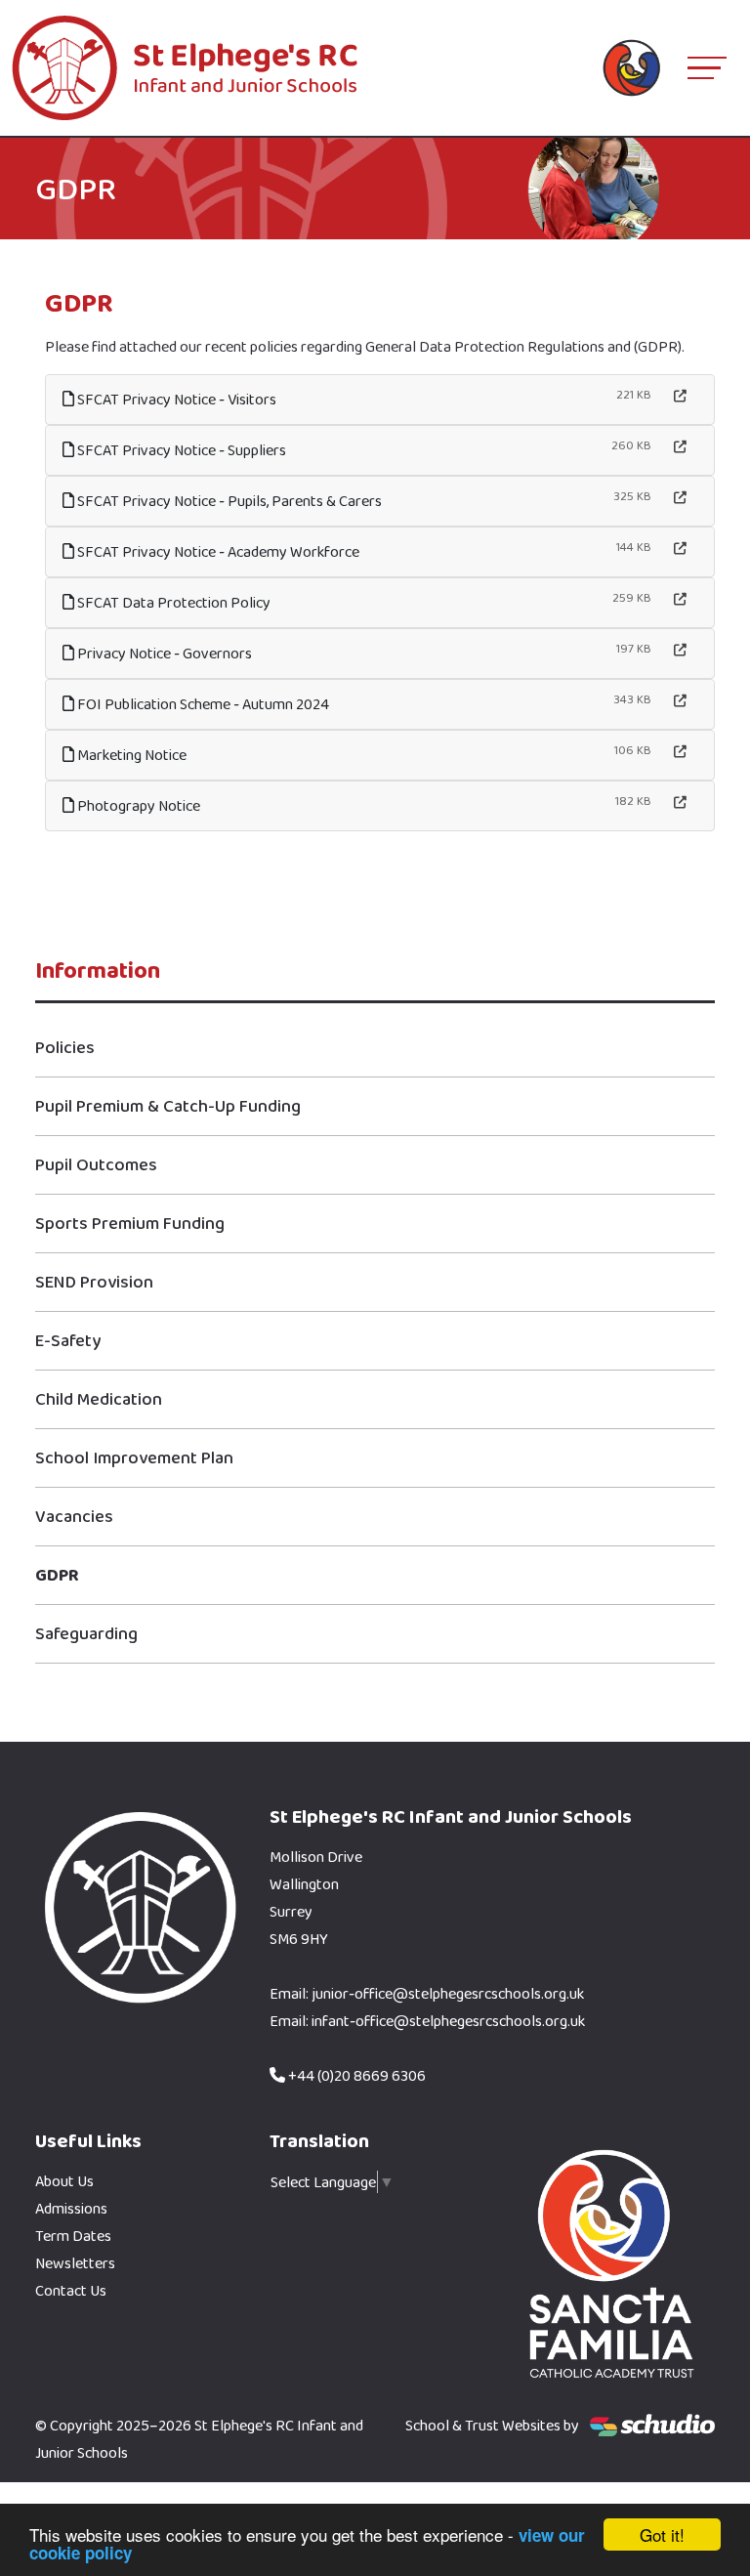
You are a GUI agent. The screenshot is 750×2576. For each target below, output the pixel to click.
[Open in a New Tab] (680, 396)
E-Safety (68, 1340)
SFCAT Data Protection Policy (172, 602)
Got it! (662, 2534)
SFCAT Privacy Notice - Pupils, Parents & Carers (228, 501)
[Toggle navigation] (707, 68)
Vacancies (74, 1516)
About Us (64, 2181)
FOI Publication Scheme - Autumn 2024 (202, 704)
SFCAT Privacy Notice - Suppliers (180, 450)
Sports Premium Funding (130, 1223)
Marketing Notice (130, 755)
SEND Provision (94, 1282)
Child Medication (99, 1399)
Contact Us (71, 2290)
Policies (65, 1047)
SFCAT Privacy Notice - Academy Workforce (217, 551)
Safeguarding (86, 1633)
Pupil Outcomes (96, 1164)
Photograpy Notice (137, 805)
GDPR (57, 1575)
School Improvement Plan (134, 1457)
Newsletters (75, 2263)
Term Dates (73, 2236)
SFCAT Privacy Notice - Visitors (175, 399)
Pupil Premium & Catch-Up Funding (168, 1106)
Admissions (71, 2208)
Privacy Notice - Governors (163, 653)
